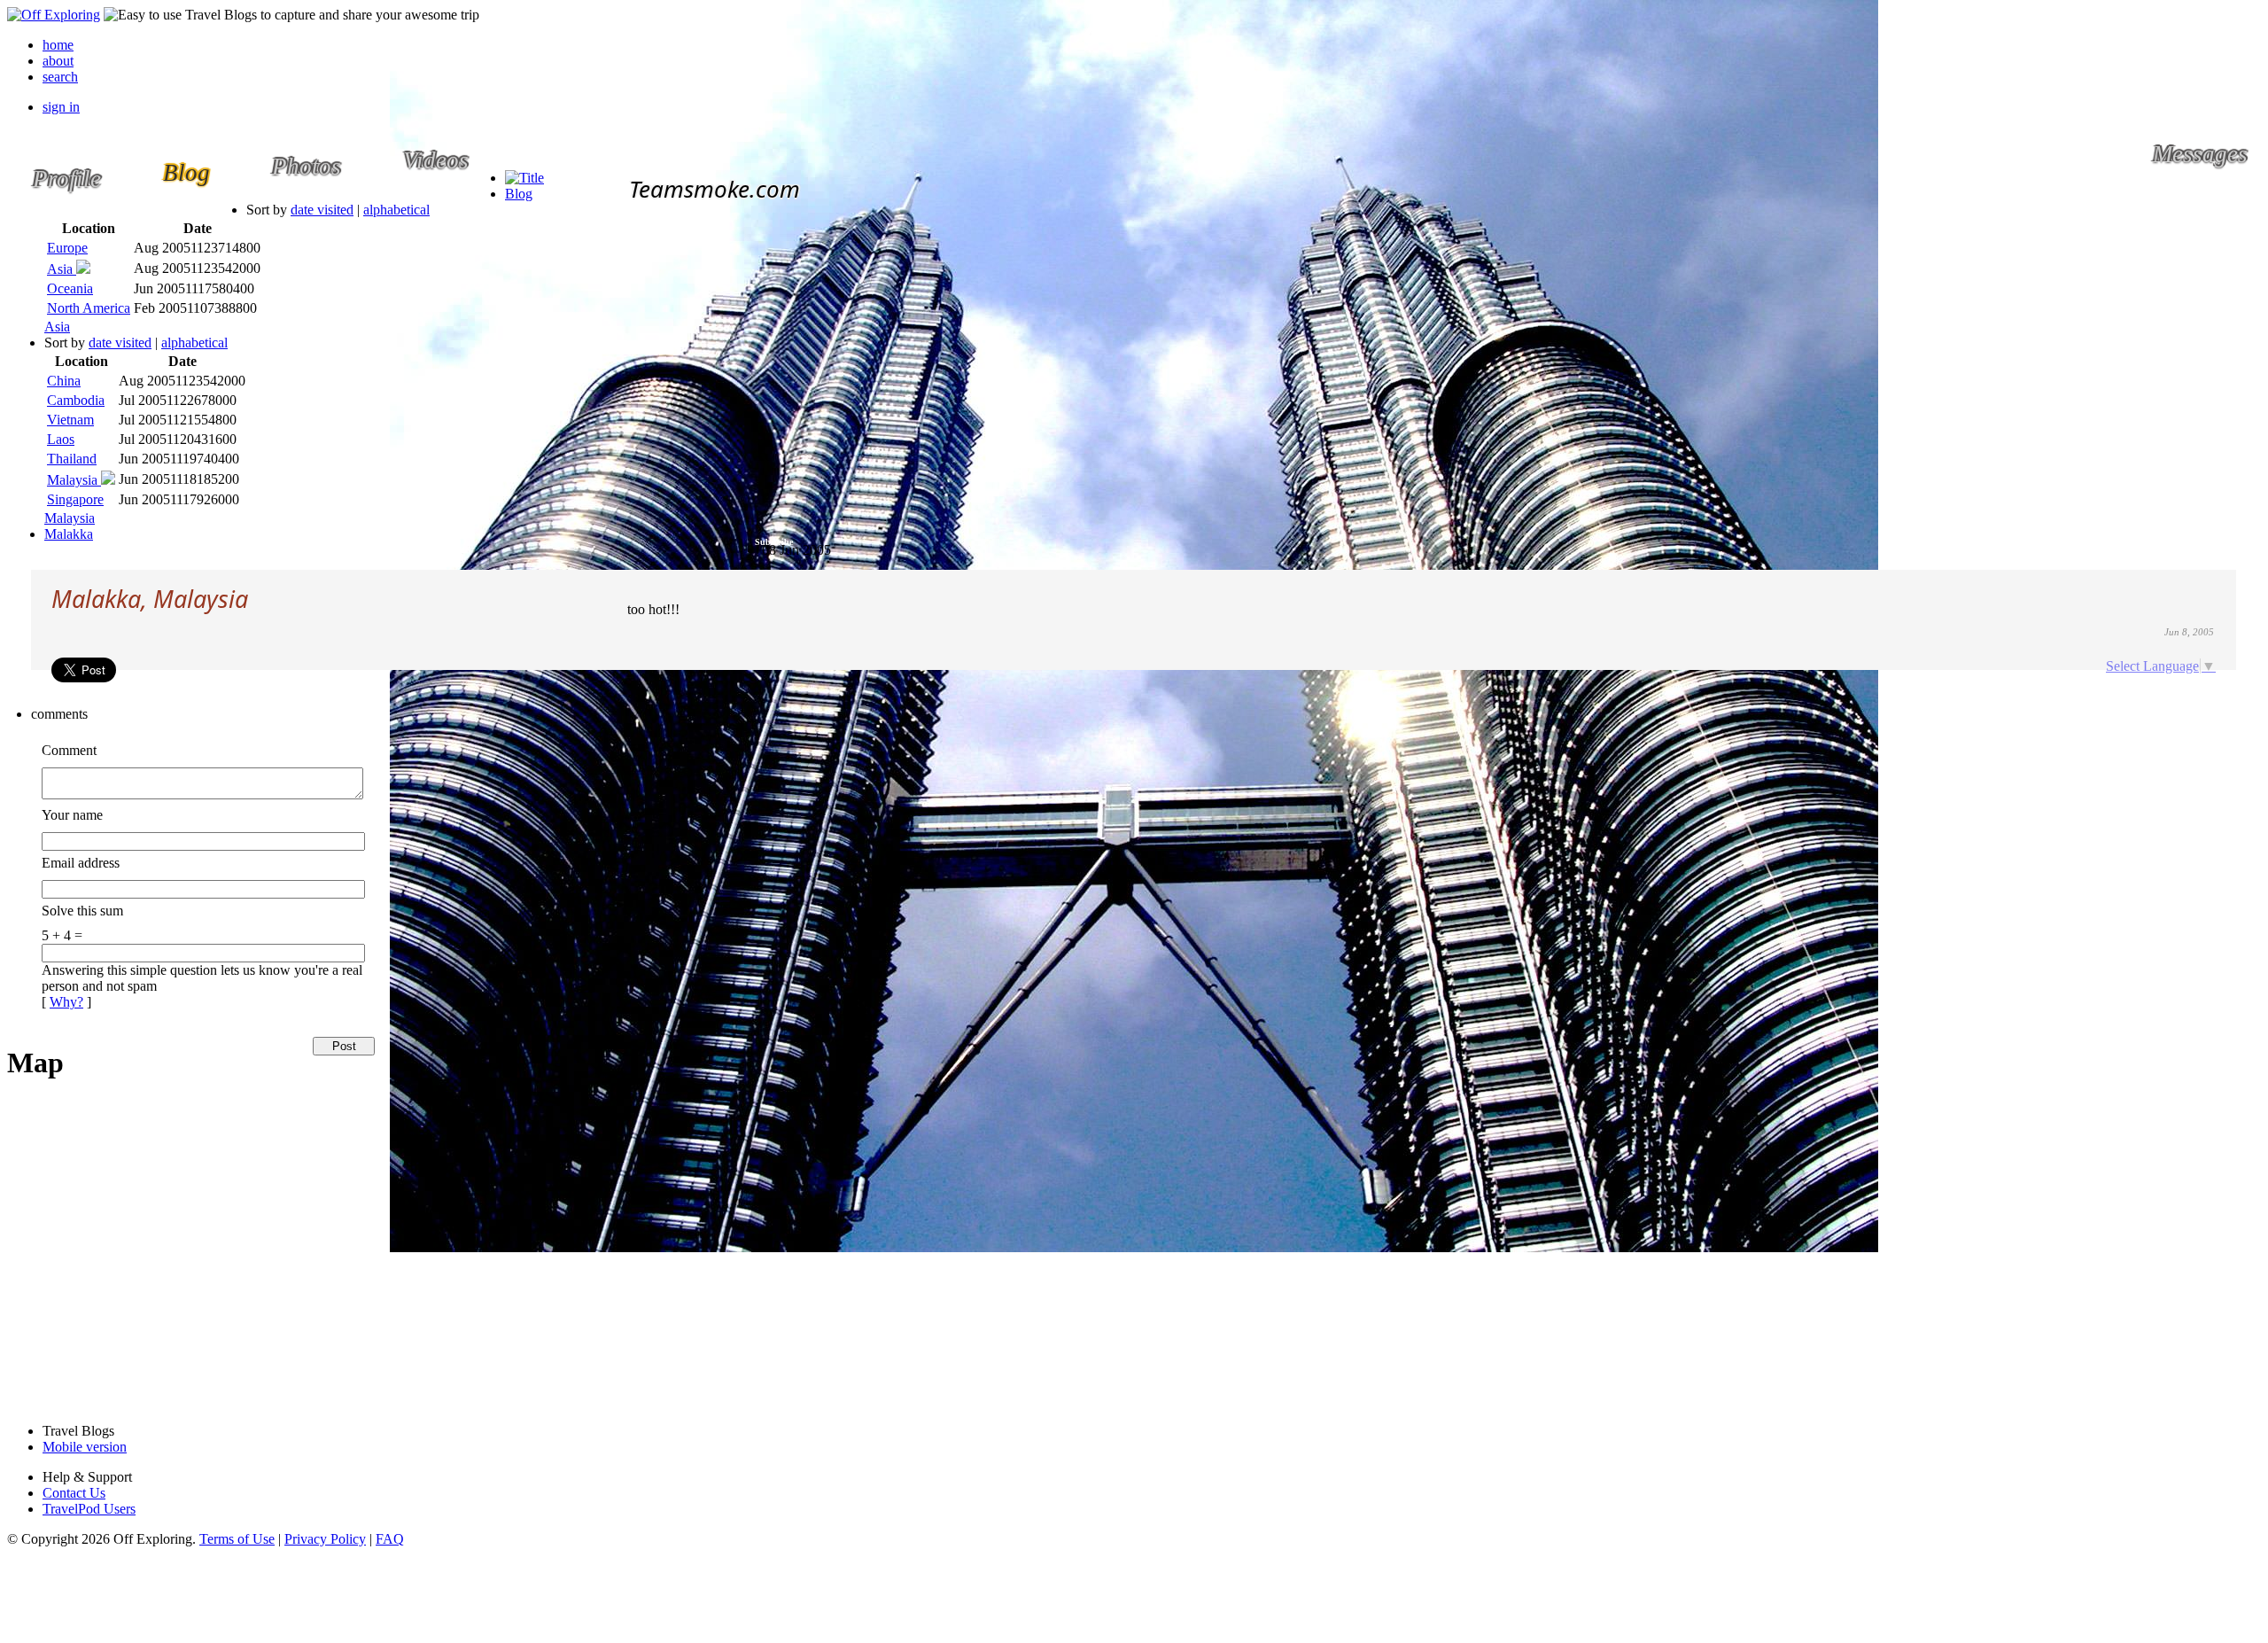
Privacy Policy (325, 1539)
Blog (519, 194)
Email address (81, 863)
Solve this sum (82, 911)
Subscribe (774, 542)
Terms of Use (237, 1539)
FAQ (390, 1539)
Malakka (69, 534)
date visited (322, 210)
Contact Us (74, 1493)
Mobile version (85, 1447)
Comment (69, 750)
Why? (66, 1002)
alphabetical (396, 210)
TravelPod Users (89, 1509)
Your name (72, 815)
